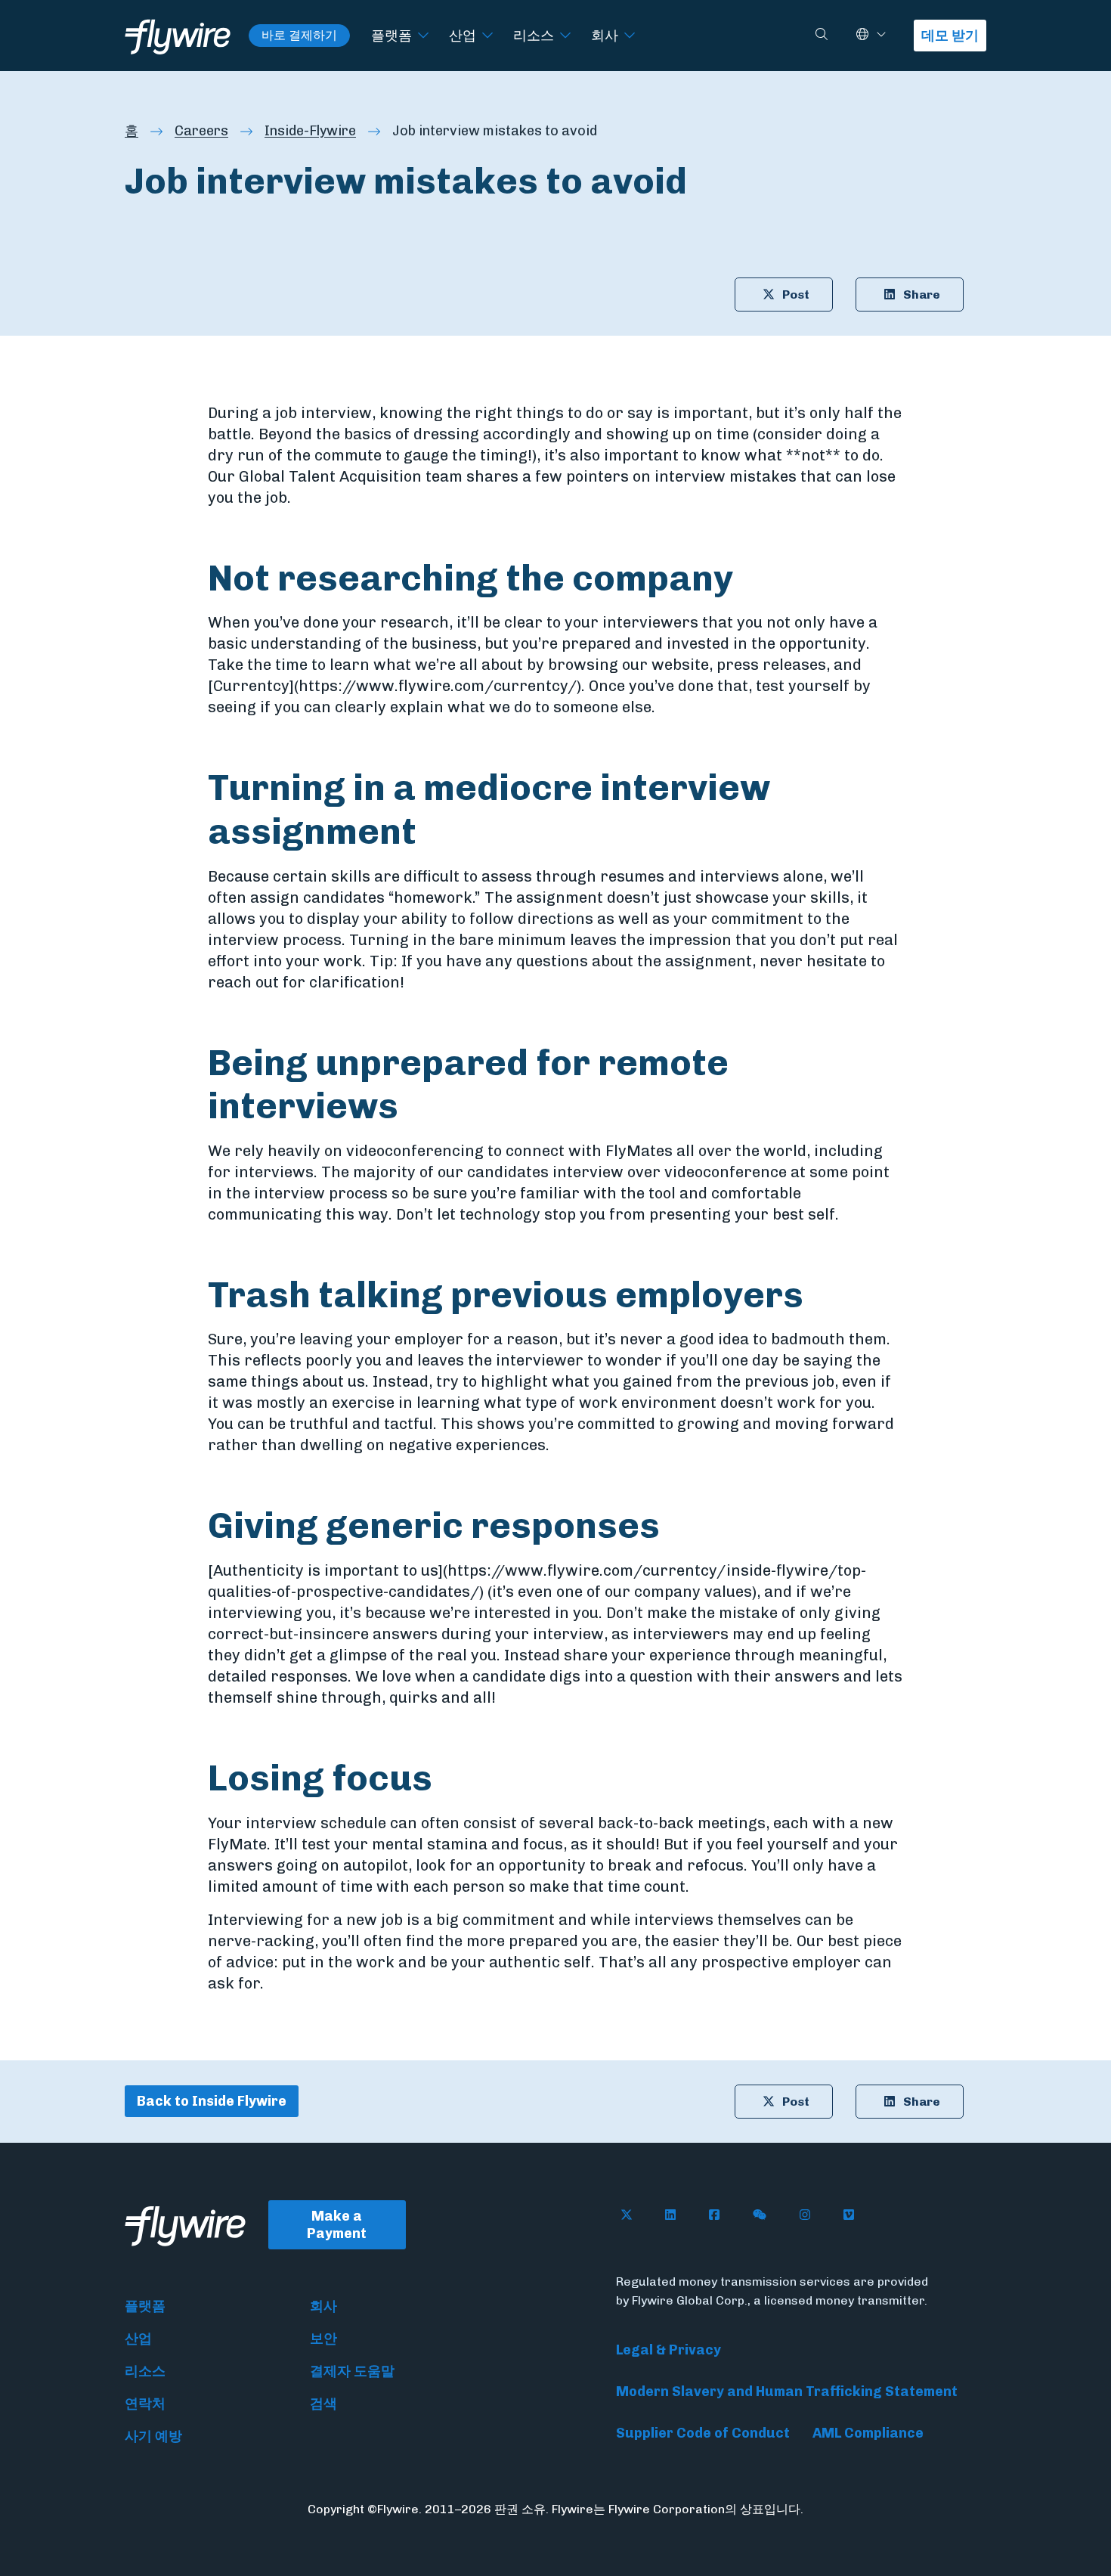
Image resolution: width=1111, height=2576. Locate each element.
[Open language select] (881, 35)
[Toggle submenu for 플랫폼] (423, 36)
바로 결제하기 (299, 35)
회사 (605, 35)
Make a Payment (337, 2225)
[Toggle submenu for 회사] (630, 36)
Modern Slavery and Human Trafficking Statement (787, 2392)
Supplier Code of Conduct (703, 2433)
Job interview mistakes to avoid (495, 131)
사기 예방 (153, 2436)
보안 (323, 2339)
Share (922, 294)
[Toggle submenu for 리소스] (565, 36)
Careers (201, 131)
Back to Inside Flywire (212, 2101)
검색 (323, 2404)
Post (796, 294)
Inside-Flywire (310, 131)
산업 (463, 35)
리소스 (534, 35)
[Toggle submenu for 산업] (487, 36)
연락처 (145, 2404)
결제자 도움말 (352, 2371)
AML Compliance (868, 2433)
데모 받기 (950, 36)
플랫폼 (391, 35)
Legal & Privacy (668, 2350)
